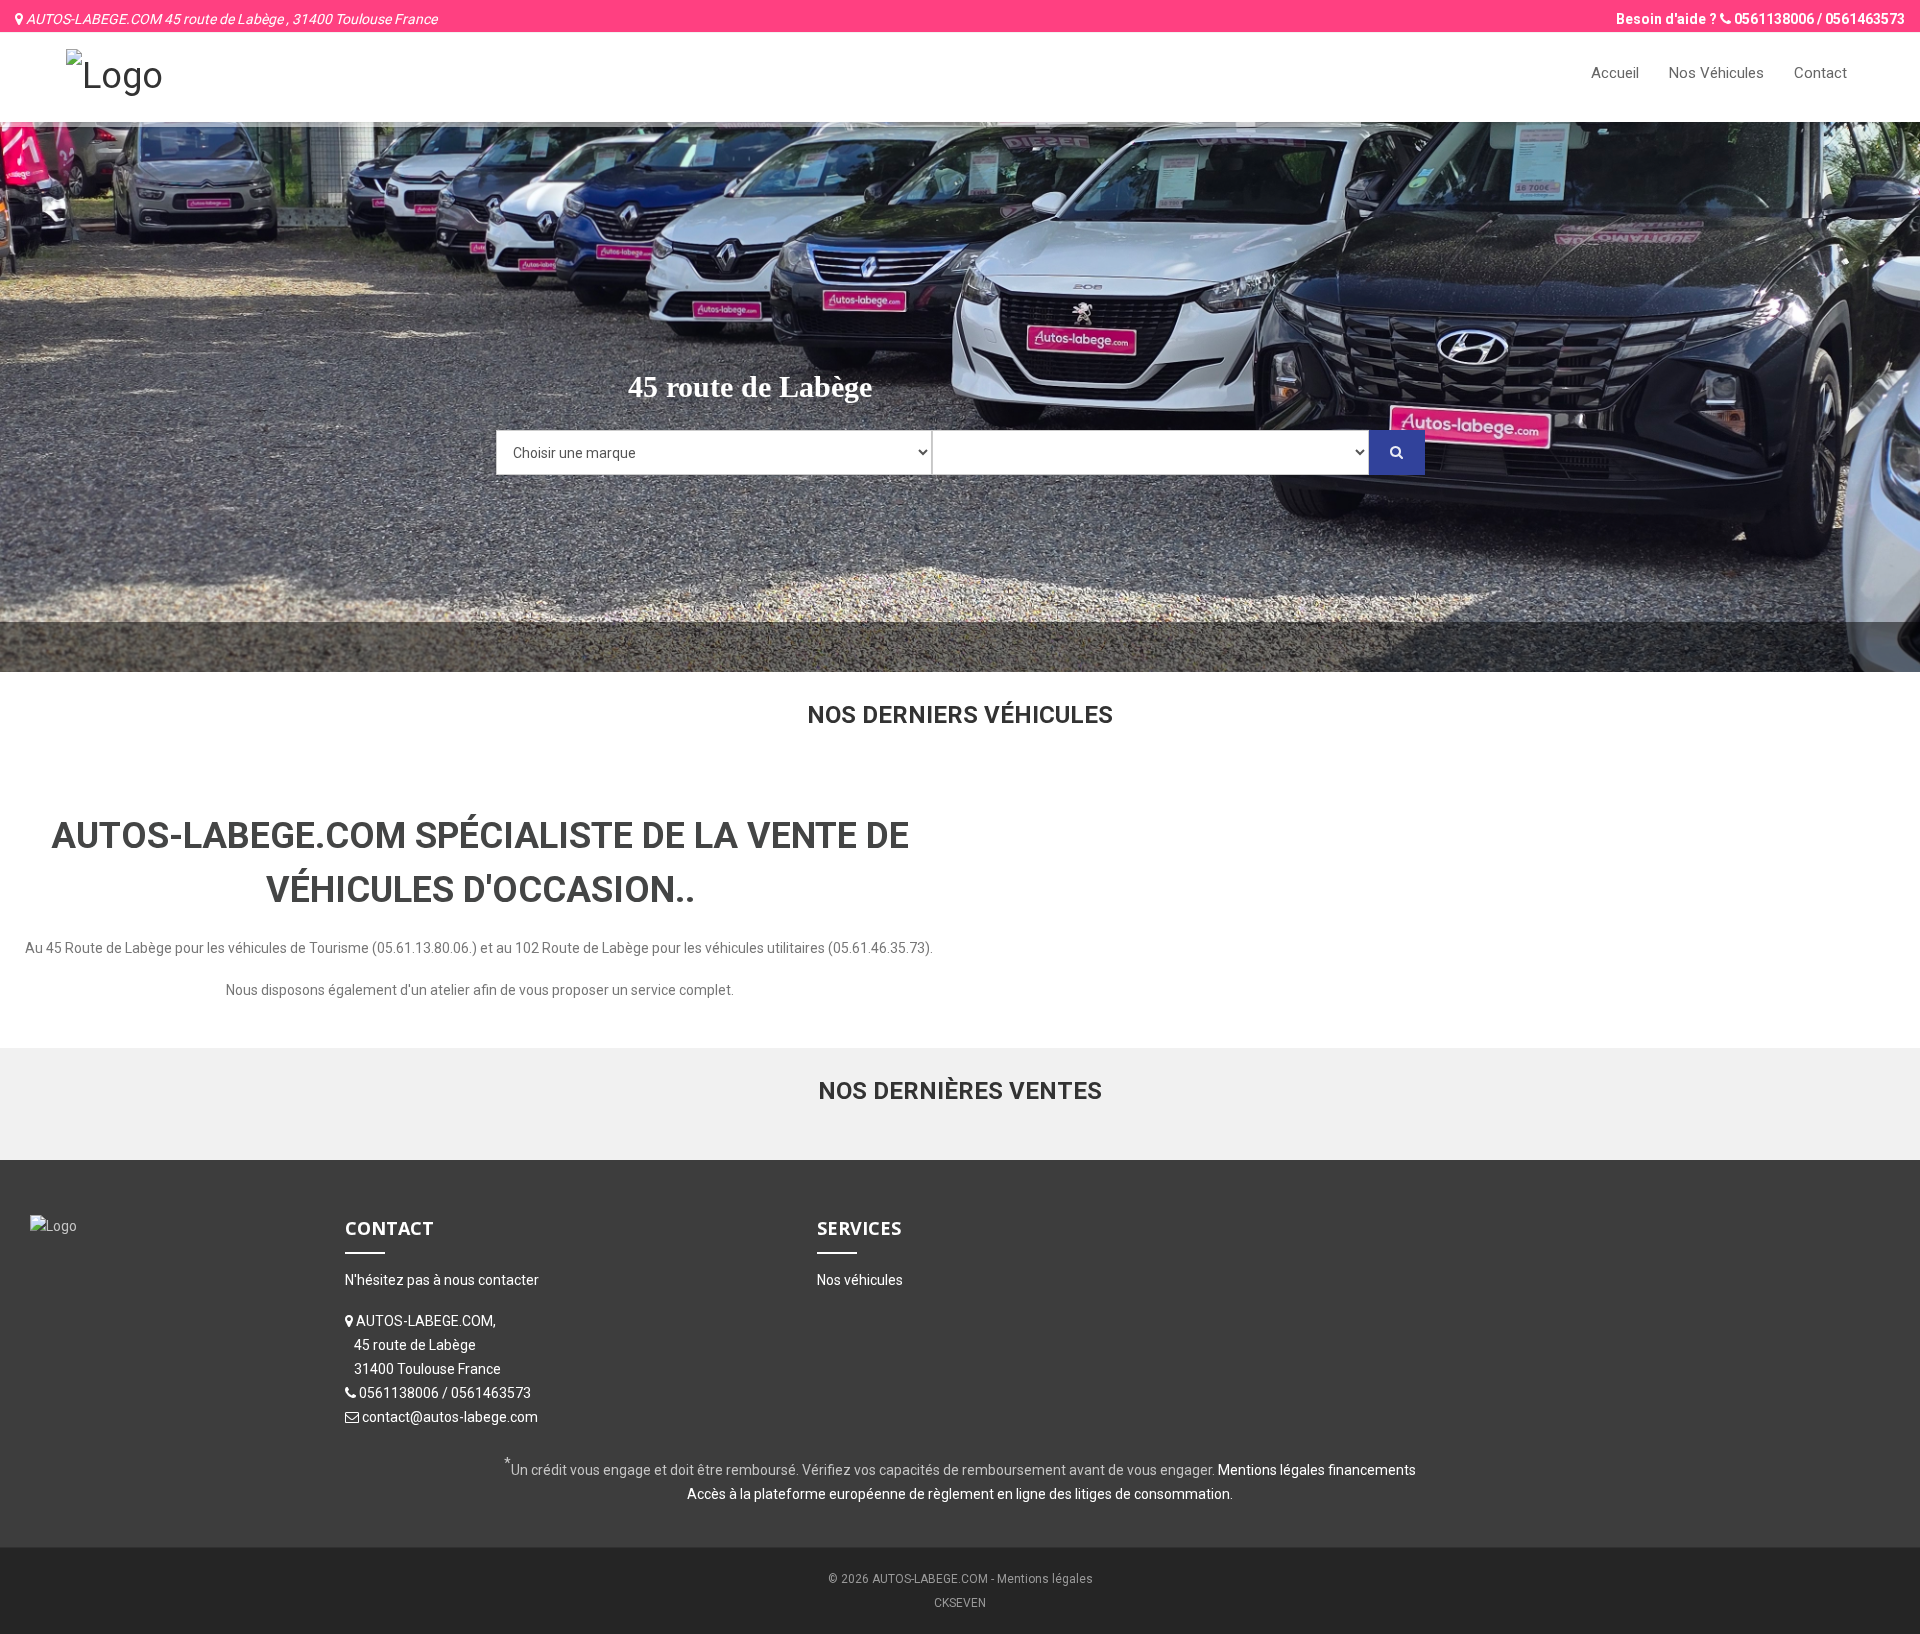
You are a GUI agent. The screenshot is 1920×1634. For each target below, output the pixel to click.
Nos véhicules (860, 1280)
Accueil (1615, 73)
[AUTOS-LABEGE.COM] (114, 74)
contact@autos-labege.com (450, 1417)
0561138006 (1774, 19)
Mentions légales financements (1317, 1470)
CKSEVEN (960, 1603)
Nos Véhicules (1716, 73)
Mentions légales (1045, 1579)
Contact (1820, 73)
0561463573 (1865, 19)
